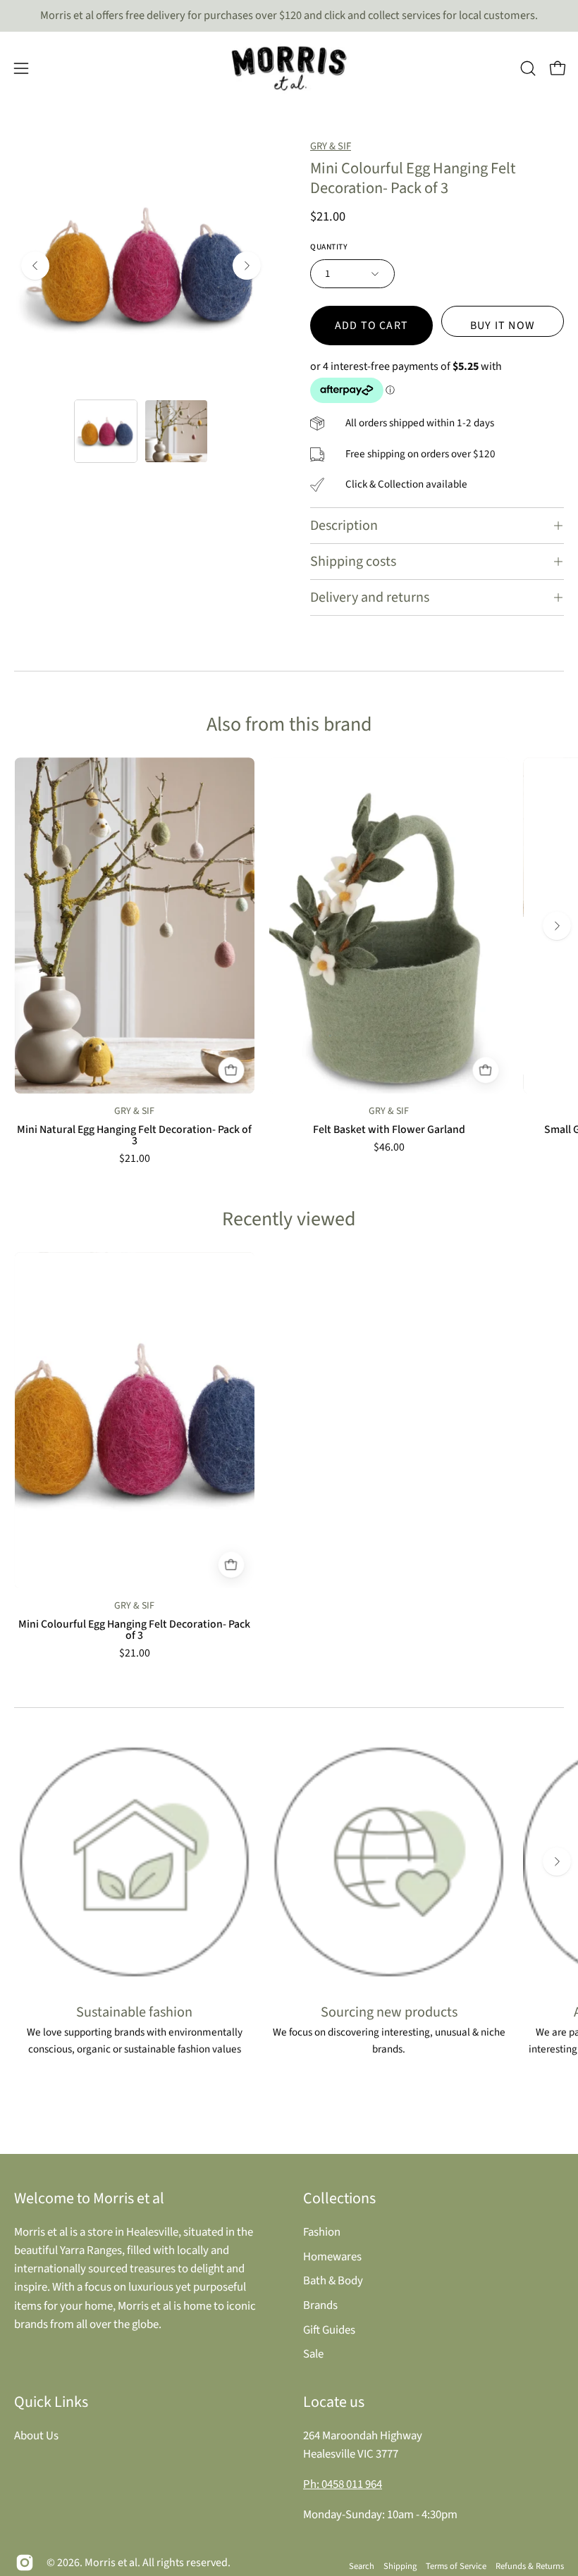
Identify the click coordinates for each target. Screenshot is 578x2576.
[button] (528, 68)
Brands (320, 2305)
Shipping (400, 2566)
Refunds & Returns (530, 2566)
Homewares (332, 2256)
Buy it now (503, 326)
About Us (36, 2436)
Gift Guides (329, 2329)
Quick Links (51, 2402)
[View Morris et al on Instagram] (25, 2563)
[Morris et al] (289, 68)
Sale (313, 2354)
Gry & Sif (331, 146)
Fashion (322, 2232)
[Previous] (35, 266)
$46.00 (389, 1148)
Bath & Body (333, 2281)
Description (344, 526)
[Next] (247, 266)
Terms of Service (456, 2566)
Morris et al (111, 2563)
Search (362, 2566)
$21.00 (135, 1159)
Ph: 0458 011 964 (343, 2484)
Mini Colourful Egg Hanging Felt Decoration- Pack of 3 (134, 1630)
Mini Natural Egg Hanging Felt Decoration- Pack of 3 (134, 1136)
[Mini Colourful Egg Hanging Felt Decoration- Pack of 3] (106, 431)
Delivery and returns (370, 597)
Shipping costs (353, 562)
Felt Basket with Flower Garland (389, 1130)
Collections (339, 2198)
